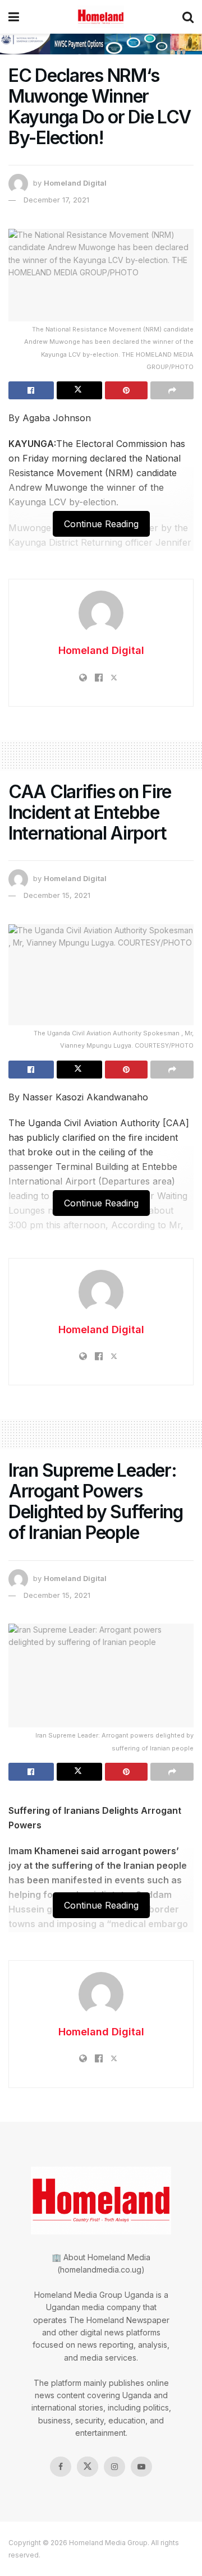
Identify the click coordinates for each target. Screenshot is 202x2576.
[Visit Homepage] (101, 17)
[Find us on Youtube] (141, 2467)
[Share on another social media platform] (172, 390)
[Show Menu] (14, 17)
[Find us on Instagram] (114, 2467)
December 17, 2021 (56, 200)
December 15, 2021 (57, 895)
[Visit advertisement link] (101, 44)
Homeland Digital (75, 183)
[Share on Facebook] (31, 390)
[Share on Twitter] (79, 390)
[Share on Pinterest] (127, 390)
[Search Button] (188, 17)
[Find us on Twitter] (88, 2467)
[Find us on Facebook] (61, 2467)
